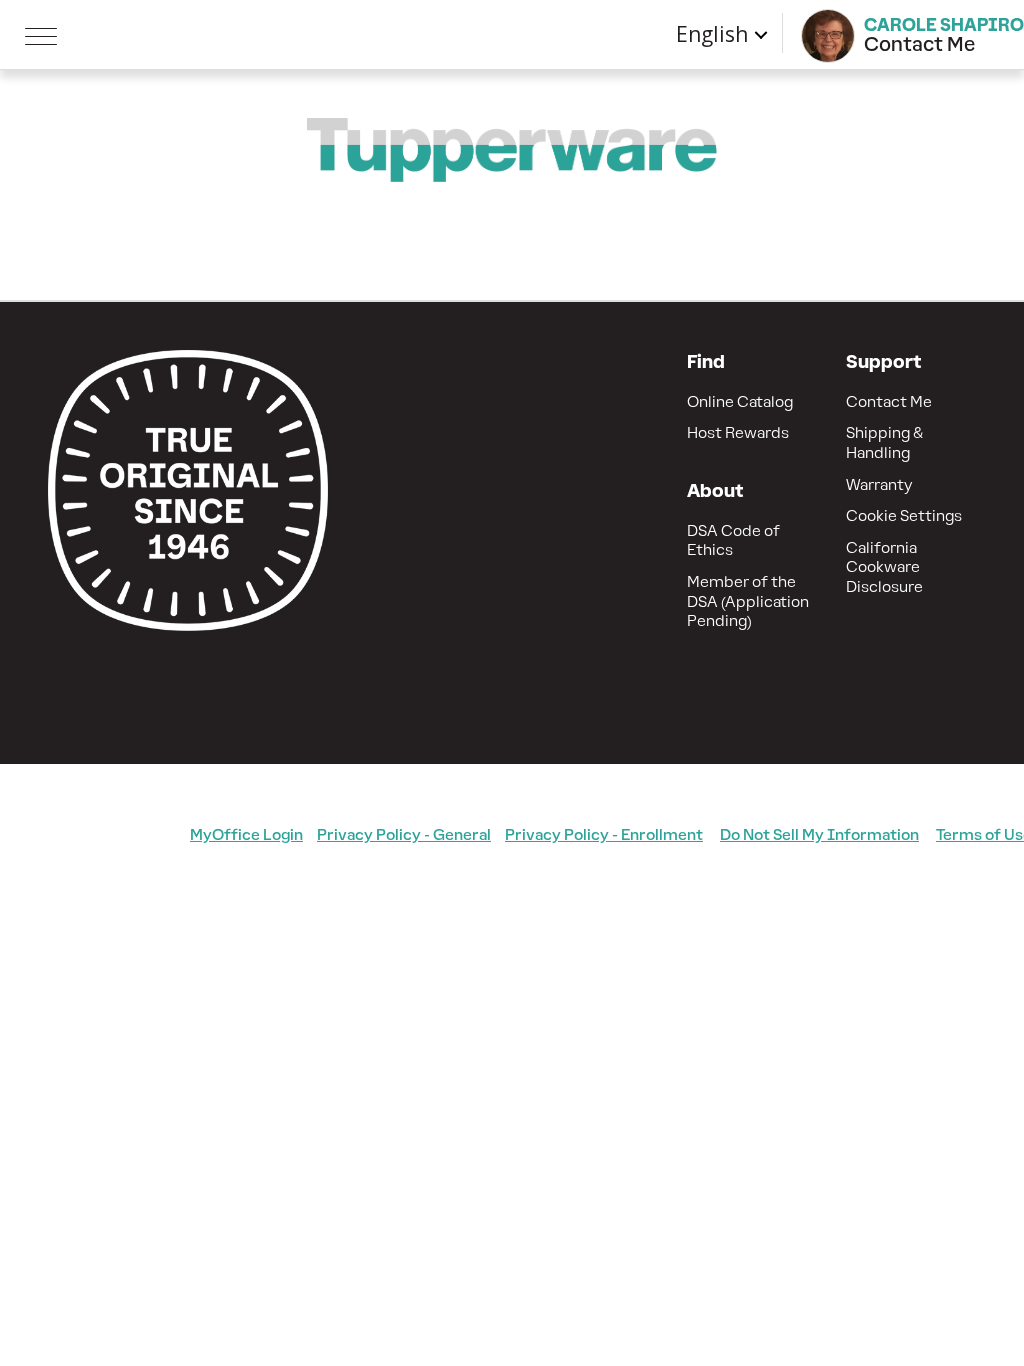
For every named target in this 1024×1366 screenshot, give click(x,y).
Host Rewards (738, 432)
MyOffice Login (246, 834)
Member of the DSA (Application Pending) (748, 601)
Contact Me (889, 401)
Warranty (879, 484)
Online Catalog (740, 401)
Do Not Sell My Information (819, 834)
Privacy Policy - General (404, 834)
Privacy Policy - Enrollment (604, 834)
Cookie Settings (904, 515)
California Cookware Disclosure (884, 567)
